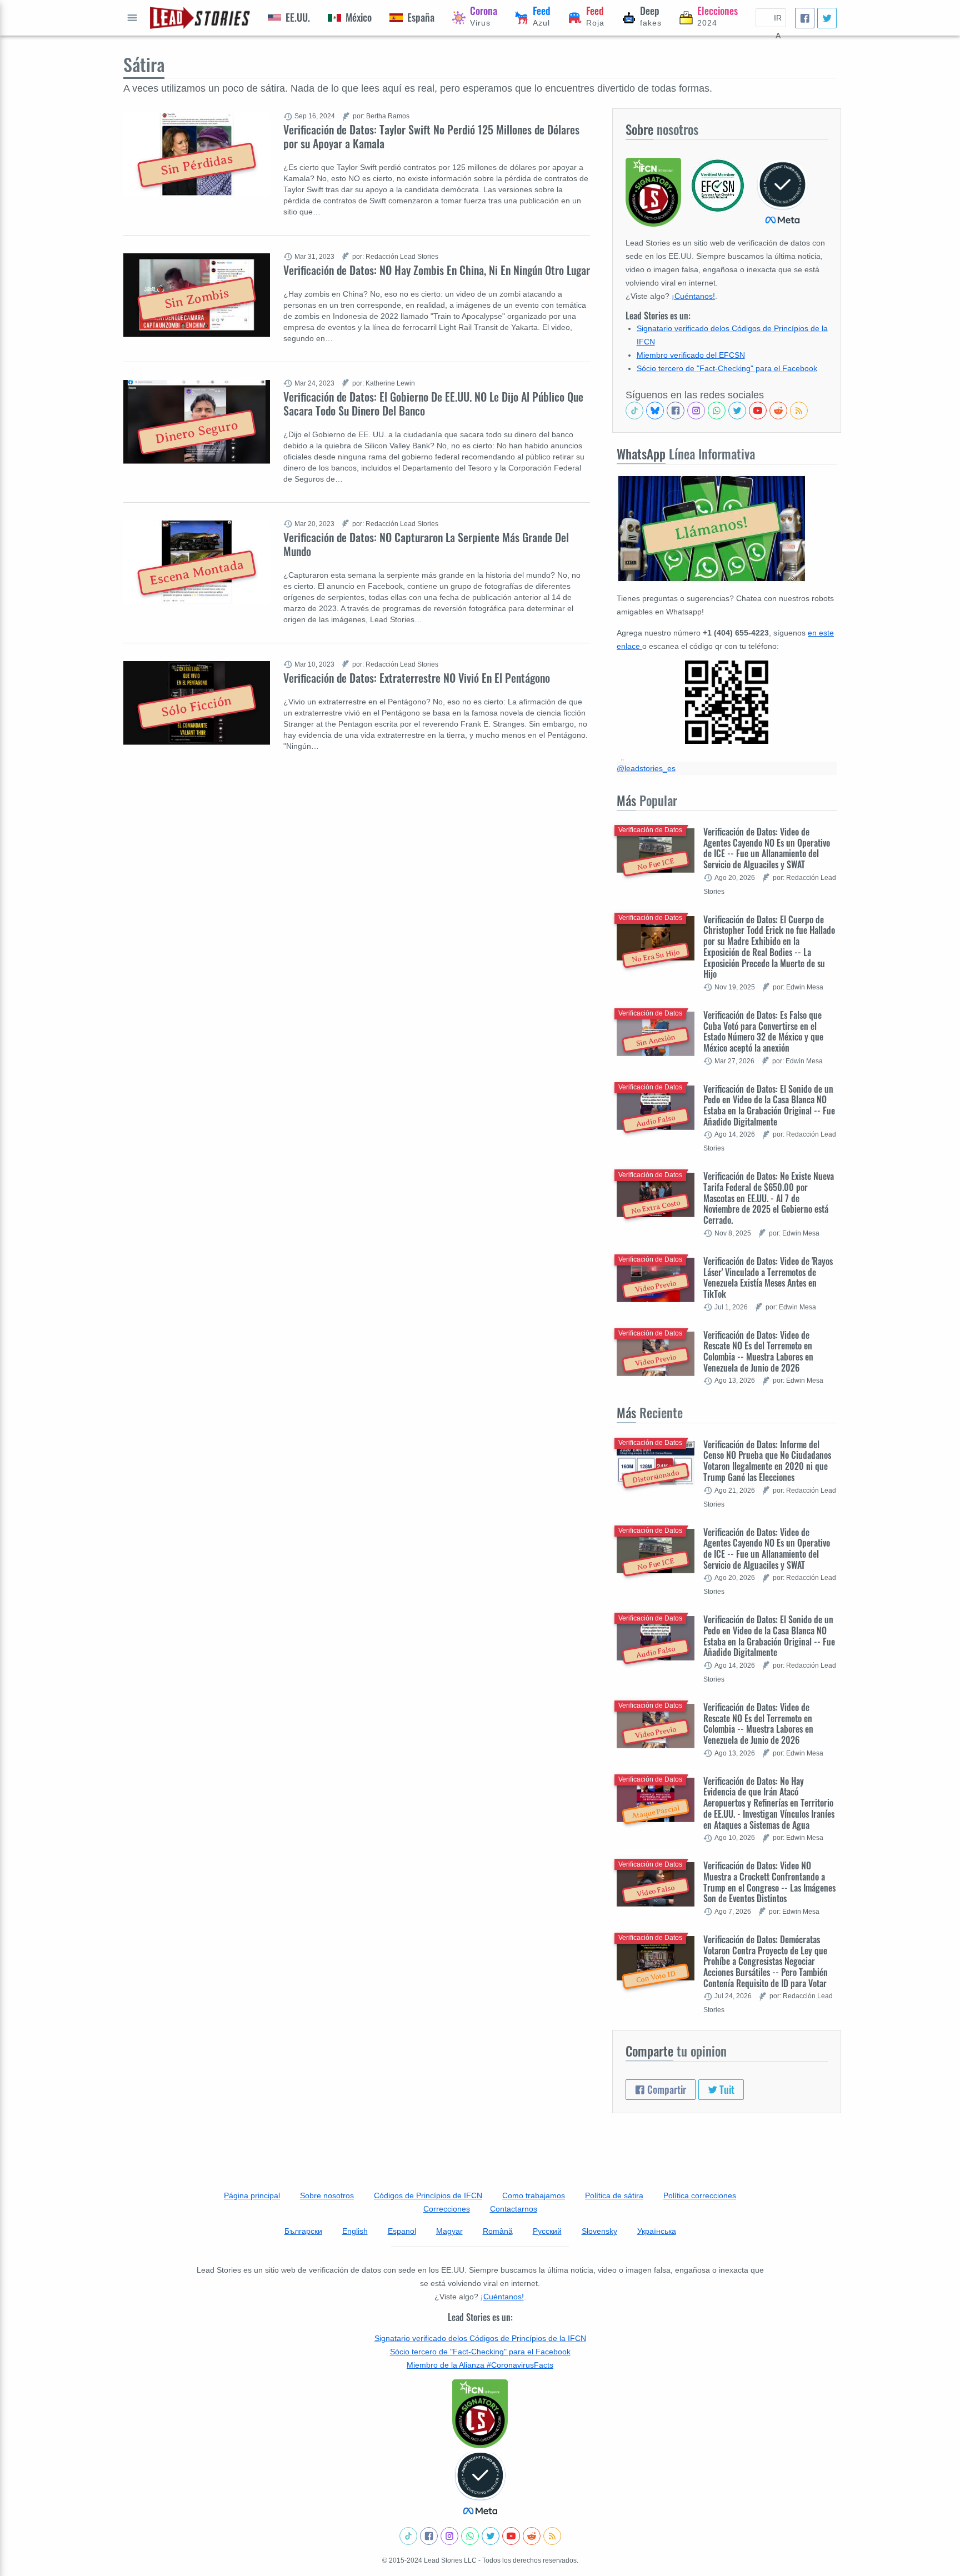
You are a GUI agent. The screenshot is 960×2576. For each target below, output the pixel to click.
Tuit (726, 2089)
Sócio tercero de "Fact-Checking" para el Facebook (727, 368)
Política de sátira (614, 2195)
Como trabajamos (534, 2195)
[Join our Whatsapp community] (717, 411)
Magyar (449, 2231)
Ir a (778, 20)
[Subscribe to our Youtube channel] (758, 411)
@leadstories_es (646, 768)
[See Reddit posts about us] (778, 411)
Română (498, 2231)
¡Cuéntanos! (693, 296)
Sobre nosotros (327, 2195)
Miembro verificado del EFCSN (691, 355)
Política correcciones (700, 2195)
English (355, 2231)
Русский (547, 2231)
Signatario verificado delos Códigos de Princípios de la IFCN (480, 2338)
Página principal (252, 2195)
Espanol (402, 2231)
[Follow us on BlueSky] (655, 411)
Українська (657, 2231)
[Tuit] (827, 18)
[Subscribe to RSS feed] (799, 411)
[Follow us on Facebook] (676, 411)
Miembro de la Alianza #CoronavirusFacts (480, 2365)
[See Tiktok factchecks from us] (634, 411)
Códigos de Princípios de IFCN (428, 2195)
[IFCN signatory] (480, 2414)
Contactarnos (514, 2209)
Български (303, 2231)
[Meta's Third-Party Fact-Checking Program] (480, 2483)
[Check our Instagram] (696, 411)
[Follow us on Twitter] (737, 411)
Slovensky (599, 2231)
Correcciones (447, 2209)
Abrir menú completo (132, 18)
